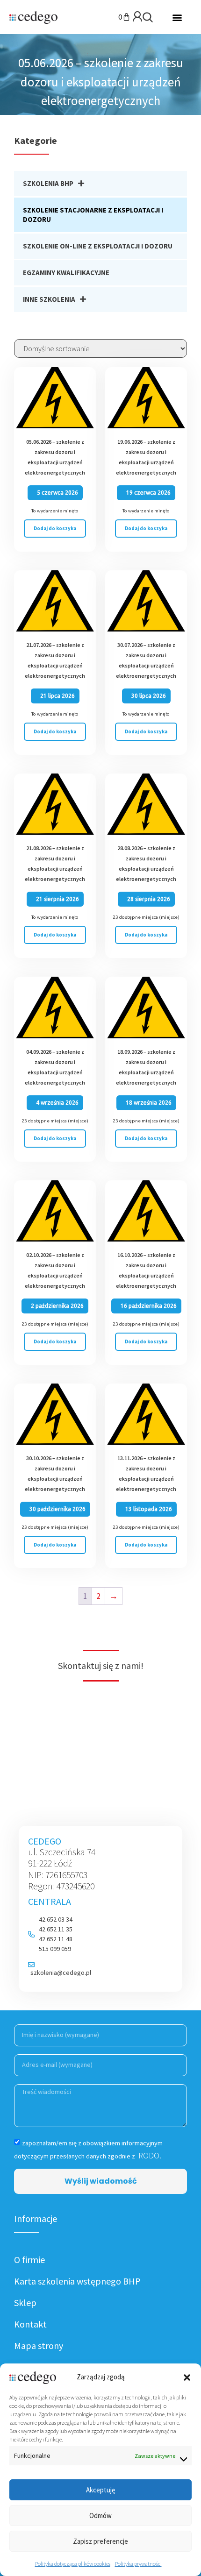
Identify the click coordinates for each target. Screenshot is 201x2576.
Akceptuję (100, 2490)
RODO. (149, 2155)
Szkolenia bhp (48, 183)
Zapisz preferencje (100, 2541)
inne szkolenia (49, 299)
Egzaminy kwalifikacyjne (66, 273)
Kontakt (30, 2324)
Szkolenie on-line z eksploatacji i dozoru (98, 246)
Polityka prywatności (138, 2564)
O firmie (29, 2260)
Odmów (100, 2516)
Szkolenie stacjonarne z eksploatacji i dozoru (93, 215)
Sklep (25, 2303)
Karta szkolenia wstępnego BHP (77, 2281)
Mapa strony (39, 2345)
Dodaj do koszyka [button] (55, 528)
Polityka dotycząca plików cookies (73, 2564)
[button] (187, 2377)
